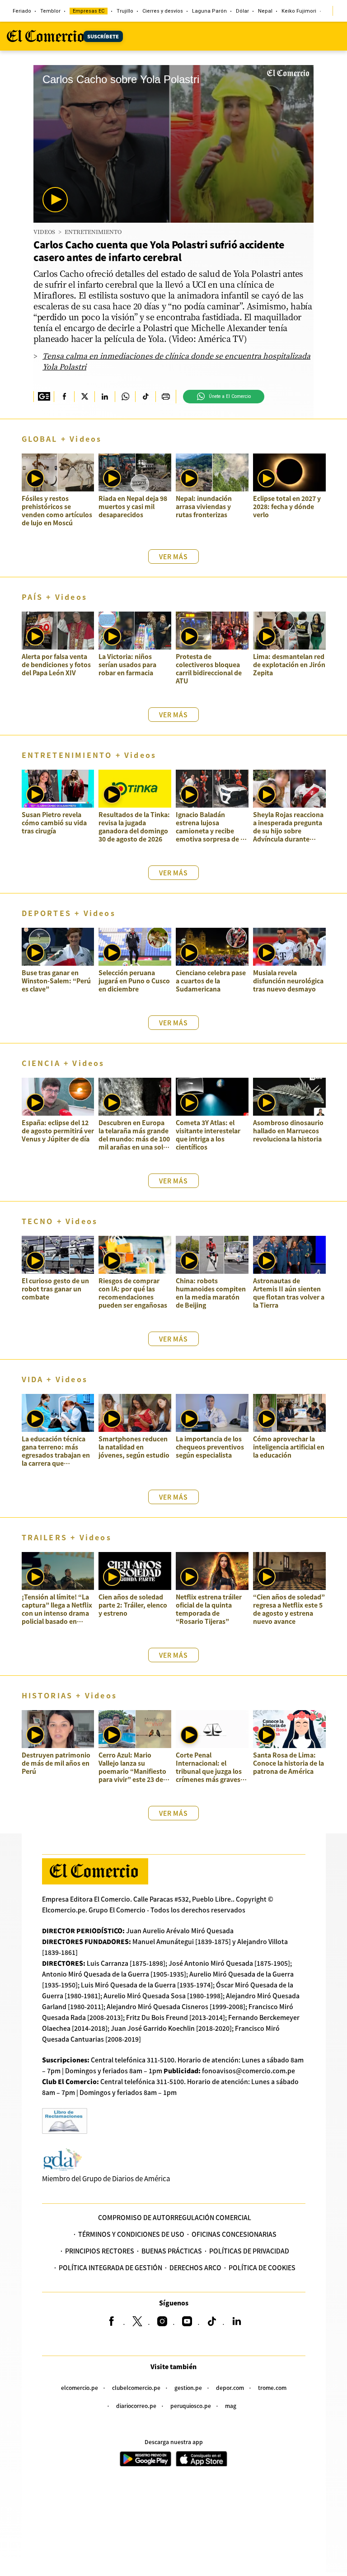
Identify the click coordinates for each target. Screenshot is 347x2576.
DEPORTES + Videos (69, 913)
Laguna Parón (209, 11)
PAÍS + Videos (55, 597)
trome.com (272, 2387)
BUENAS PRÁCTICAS (172, 2251)
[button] (55, 200)
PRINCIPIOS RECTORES (100, 2251)
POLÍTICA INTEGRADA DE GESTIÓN (110, 2267)
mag (231, 2405)
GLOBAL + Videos (62, 439)
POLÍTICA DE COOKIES (262, 2267)
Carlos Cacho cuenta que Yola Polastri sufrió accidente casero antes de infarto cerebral (159, 251)
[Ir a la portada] (95, 1871)
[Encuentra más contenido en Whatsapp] (125, 397)
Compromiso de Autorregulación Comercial (175, 2217)
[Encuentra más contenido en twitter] (84, 397)
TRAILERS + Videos (67, 1537)
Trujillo (125, 11)
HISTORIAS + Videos (70, 1695)
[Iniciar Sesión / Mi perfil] (340, 11)
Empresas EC (89, 11)
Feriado (22, 11)
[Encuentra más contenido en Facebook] (64, 397)
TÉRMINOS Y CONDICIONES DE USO (131, 2234)
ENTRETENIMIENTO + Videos (89, 755)
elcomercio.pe (80, 2387)
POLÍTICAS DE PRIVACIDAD (249, 2251)
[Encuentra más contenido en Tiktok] (145, 397)
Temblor (50, 11)
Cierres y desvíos (163, 11)
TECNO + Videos (60, 1221)
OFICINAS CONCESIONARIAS (234, 2234)
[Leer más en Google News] (44, 397)
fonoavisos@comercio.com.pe (249, 2071)
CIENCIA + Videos (63, 1063)
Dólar (242, 11)
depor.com (230, 2387)
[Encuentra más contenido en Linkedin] (105, 397)
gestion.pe (188, 2387)
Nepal (265, 11)
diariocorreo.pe (136, 2405)
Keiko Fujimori (299, 11)
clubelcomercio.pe (136, 2387)
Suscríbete (103, 36)
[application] (173, 144)
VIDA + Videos (55, 1379)
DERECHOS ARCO (195, 2267)
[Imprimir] (166, 397)
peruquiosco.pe (191, 2405)
